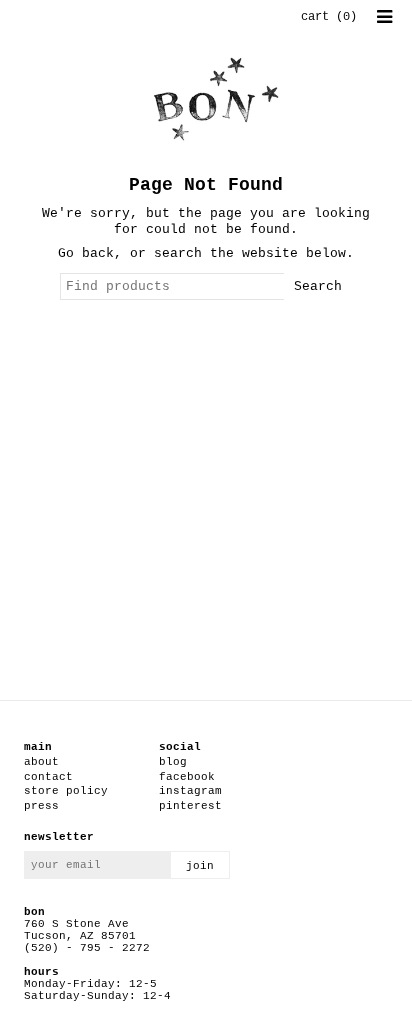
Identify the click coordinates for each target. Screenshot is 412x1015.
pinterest (190, 806)
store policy (66, 791)
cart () (329, 17)
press (41, 806)
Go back (86, 253)
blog (173, 762)
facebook (187, 777)
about (41, 762)
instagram (190, 791)
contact (48, 777)
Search (318, 286)
